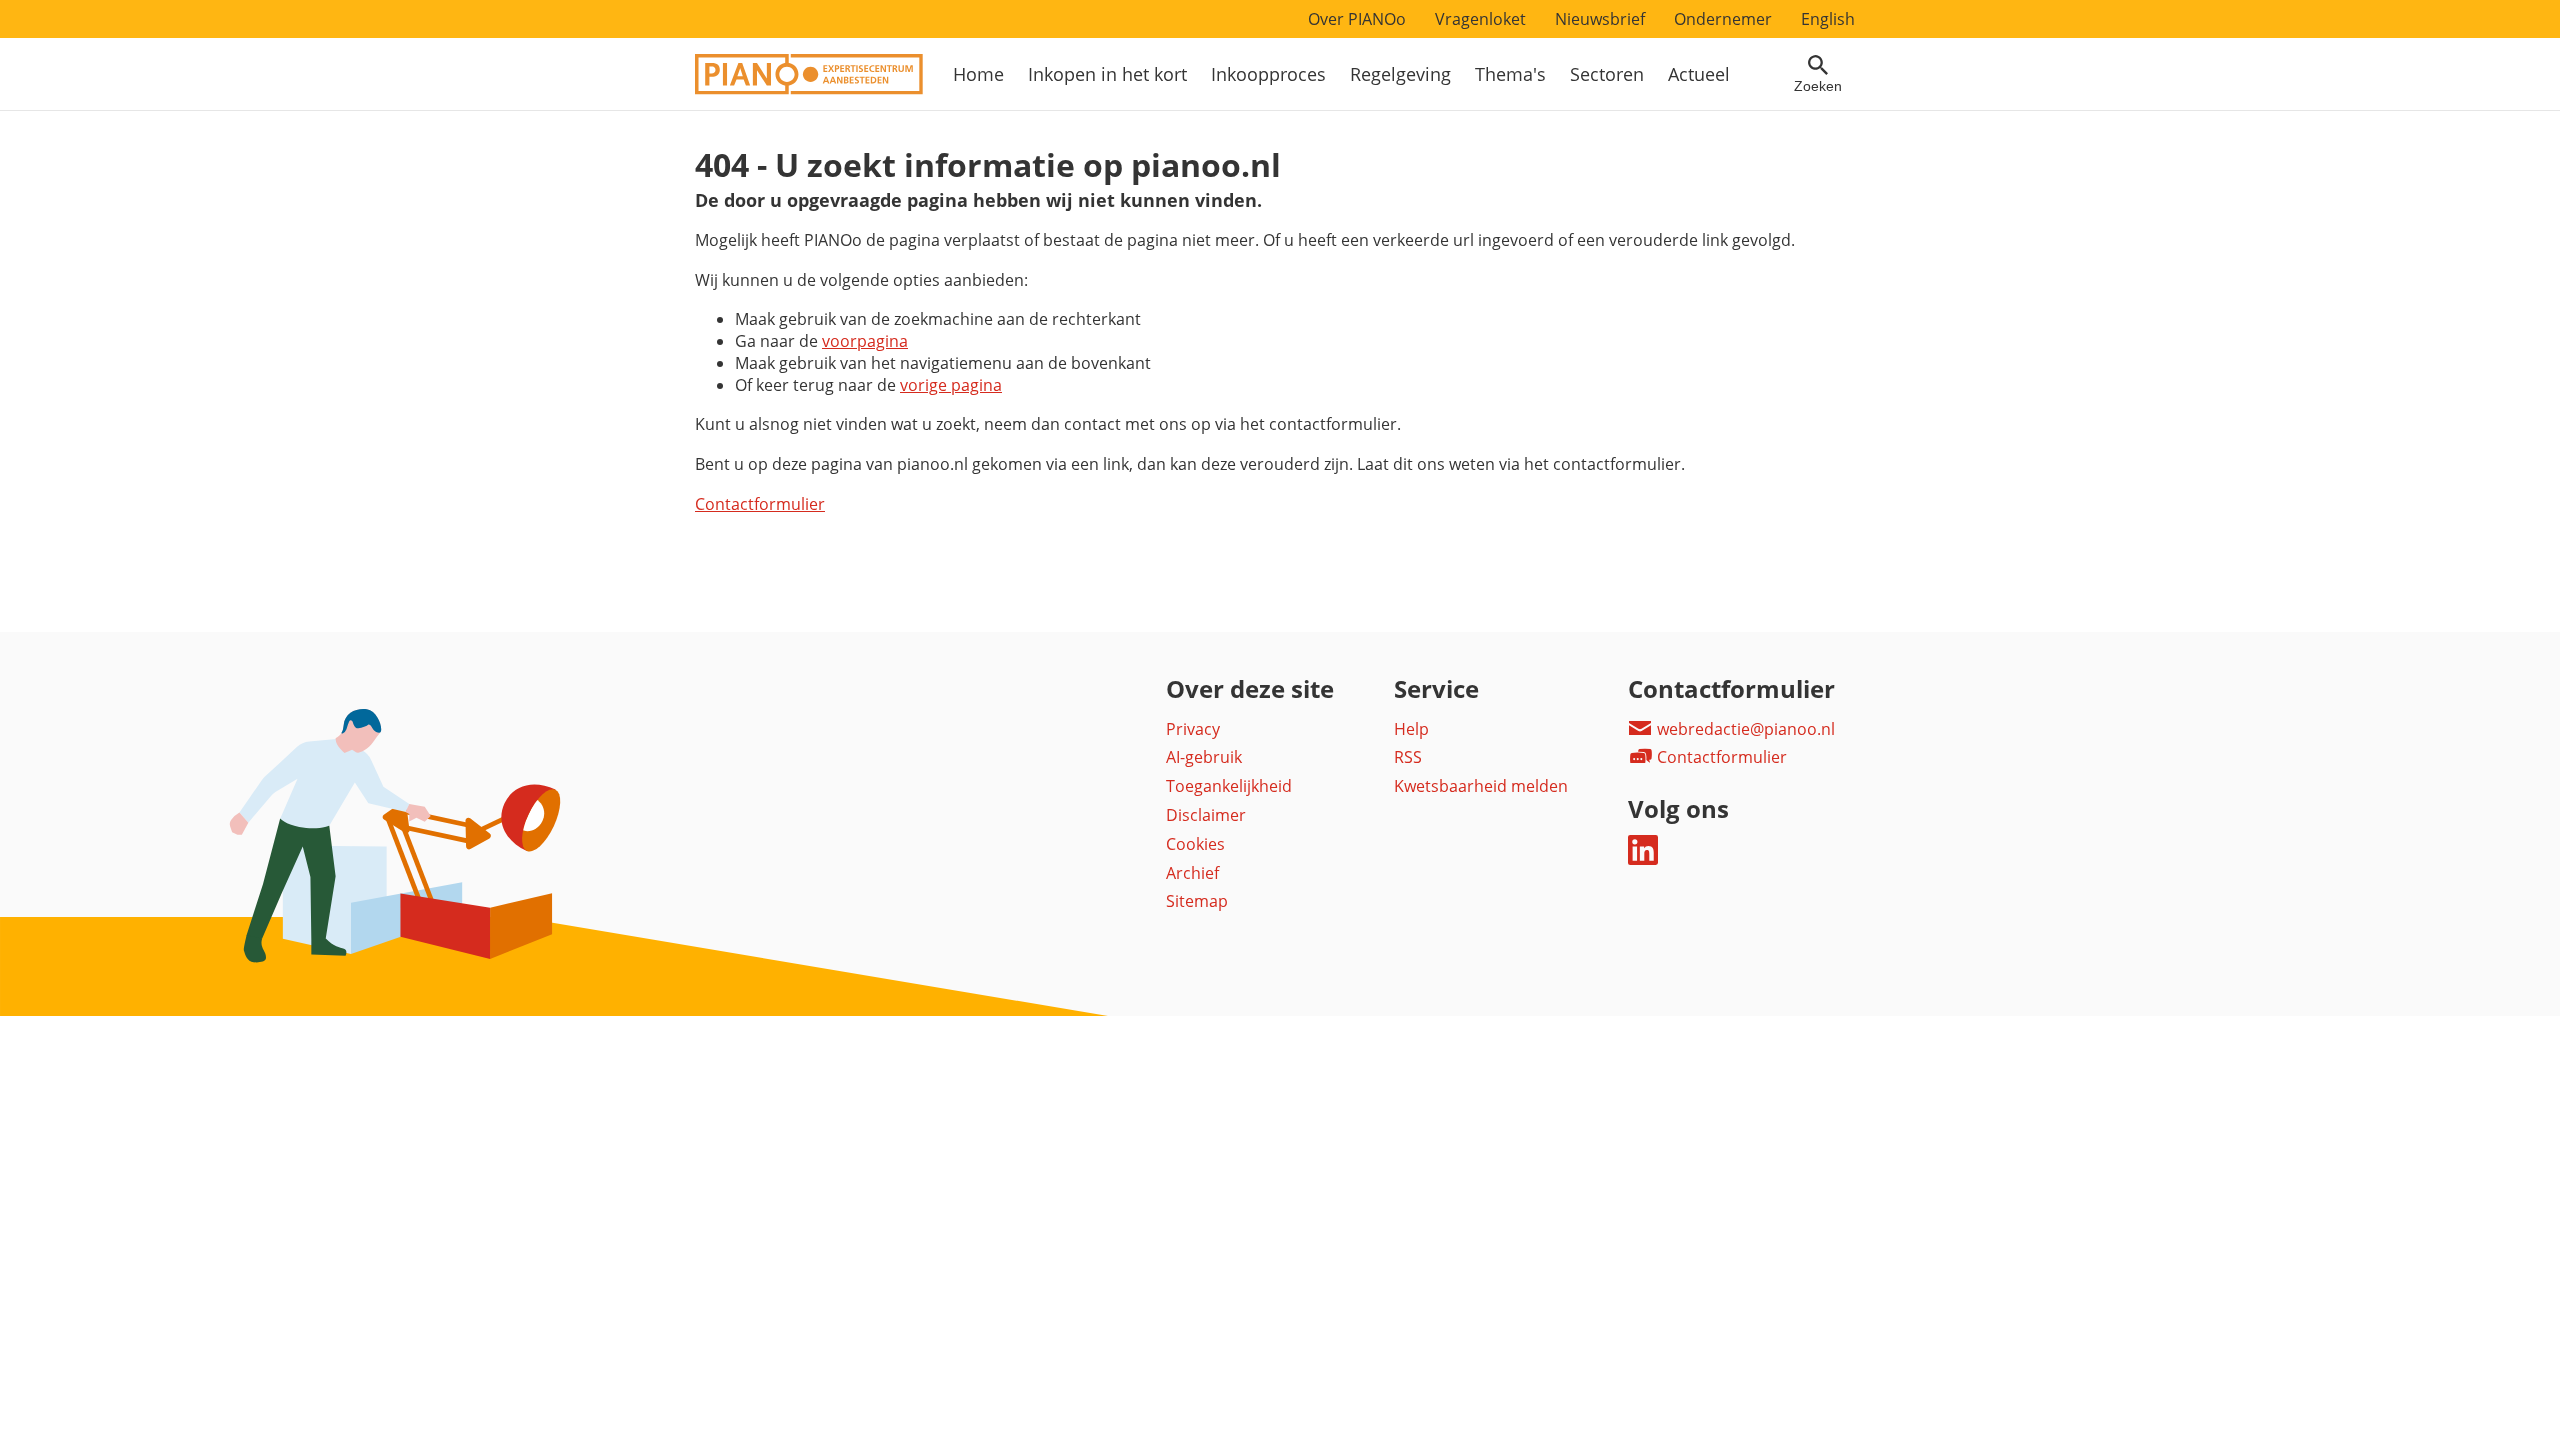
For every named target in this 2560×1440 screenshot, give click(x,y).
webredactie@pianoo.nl (1744, 729)
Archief (1192, 873)
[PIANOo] (809, 89)
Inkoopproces (1268, 74)
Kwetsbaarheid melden (1481, 786)
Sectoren (1607, 74)
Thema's (1510, 74)
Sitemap (1197, 901)
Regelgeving (1400, 74)
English (1828, 19)
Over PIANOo (1357, 19)
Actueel (1699, 74)
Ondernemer (1723, 19)
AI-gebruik (1204, 757)
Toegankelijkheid (1229, 786)
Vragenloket (1480, 19)
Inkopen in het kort (1107, 74)
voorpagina (865, 341)
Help (1411, 729)
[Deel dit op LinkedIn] (1643, 859)
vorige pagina (951, 385)
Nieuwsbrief (1600, 19)
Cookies (1195, 844)
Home (978, 74)
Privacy (1193, 729)
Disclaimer (1206, 815)
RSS (1408, 757)
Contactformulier (760, 504)
